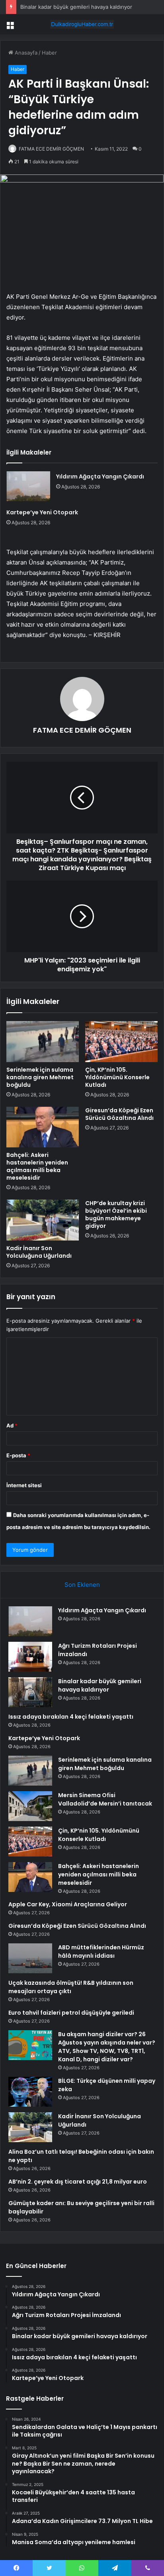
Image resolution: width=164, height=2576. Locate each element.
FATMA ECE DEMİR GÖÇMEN (51, 149)
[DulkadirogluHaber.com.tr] (82, 24)
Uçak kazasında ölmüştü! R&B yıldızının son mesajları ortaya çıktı (71, 1987)
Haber (49, 53)
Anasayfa (25, 53)
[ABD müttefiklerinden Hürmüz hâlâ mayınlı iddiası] (30, 1958)
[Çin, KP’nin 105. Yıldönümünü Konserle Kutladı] (121, 1042)
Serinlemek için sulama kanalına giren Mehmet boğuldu (40, 1077)
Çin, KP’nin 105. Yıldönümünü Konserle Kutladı (117, 1077)
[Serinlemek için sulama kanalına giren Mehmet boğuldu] (43, 1042)
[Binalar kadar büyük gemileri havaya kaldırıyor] (30, 1692)
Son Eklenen (82, 1585)
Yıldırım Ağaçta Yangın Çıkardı (100, 476)
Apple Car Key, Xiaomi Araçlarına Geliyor (68, 1904)
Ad (12, 1425)
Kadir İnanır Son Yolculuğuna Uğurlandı (39, 1252)
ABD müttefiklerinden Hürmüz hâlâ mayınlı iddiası (101, 1952)
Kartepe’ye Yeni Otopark (42, 512)
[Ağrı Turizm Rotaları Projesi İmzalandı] (30, 1657)
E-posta (18, 1455)
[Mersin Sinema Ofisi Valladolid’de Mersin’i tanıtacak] (30, 1806)
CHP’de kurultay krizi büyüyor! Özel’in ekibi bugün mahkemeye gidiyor (116, 1214)
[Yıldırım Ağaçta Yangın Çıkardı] (28, 486)
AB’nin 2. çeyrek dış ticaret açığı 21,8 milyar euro (78, 2182)
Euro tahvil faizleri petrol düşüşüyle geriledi (71, 2013)
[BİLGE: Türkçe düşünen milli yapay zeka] (30, 2092)
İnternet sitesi (24, 1485)
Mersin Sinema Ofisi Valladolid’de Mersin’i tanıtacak (105, 1799)
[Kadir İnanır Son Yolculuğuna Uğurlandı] (43, 1220)
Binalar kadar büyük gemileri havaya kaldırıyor (76, 7)
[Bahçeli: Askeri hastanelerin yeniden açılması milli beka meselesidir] (43, 1127)
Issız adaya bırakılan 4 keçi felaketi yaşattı (71, 1717)
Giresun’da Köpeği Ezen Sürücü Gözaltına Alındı (119, 1114)
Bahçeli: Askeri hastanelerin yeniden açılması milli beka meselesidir (37, 1166)
